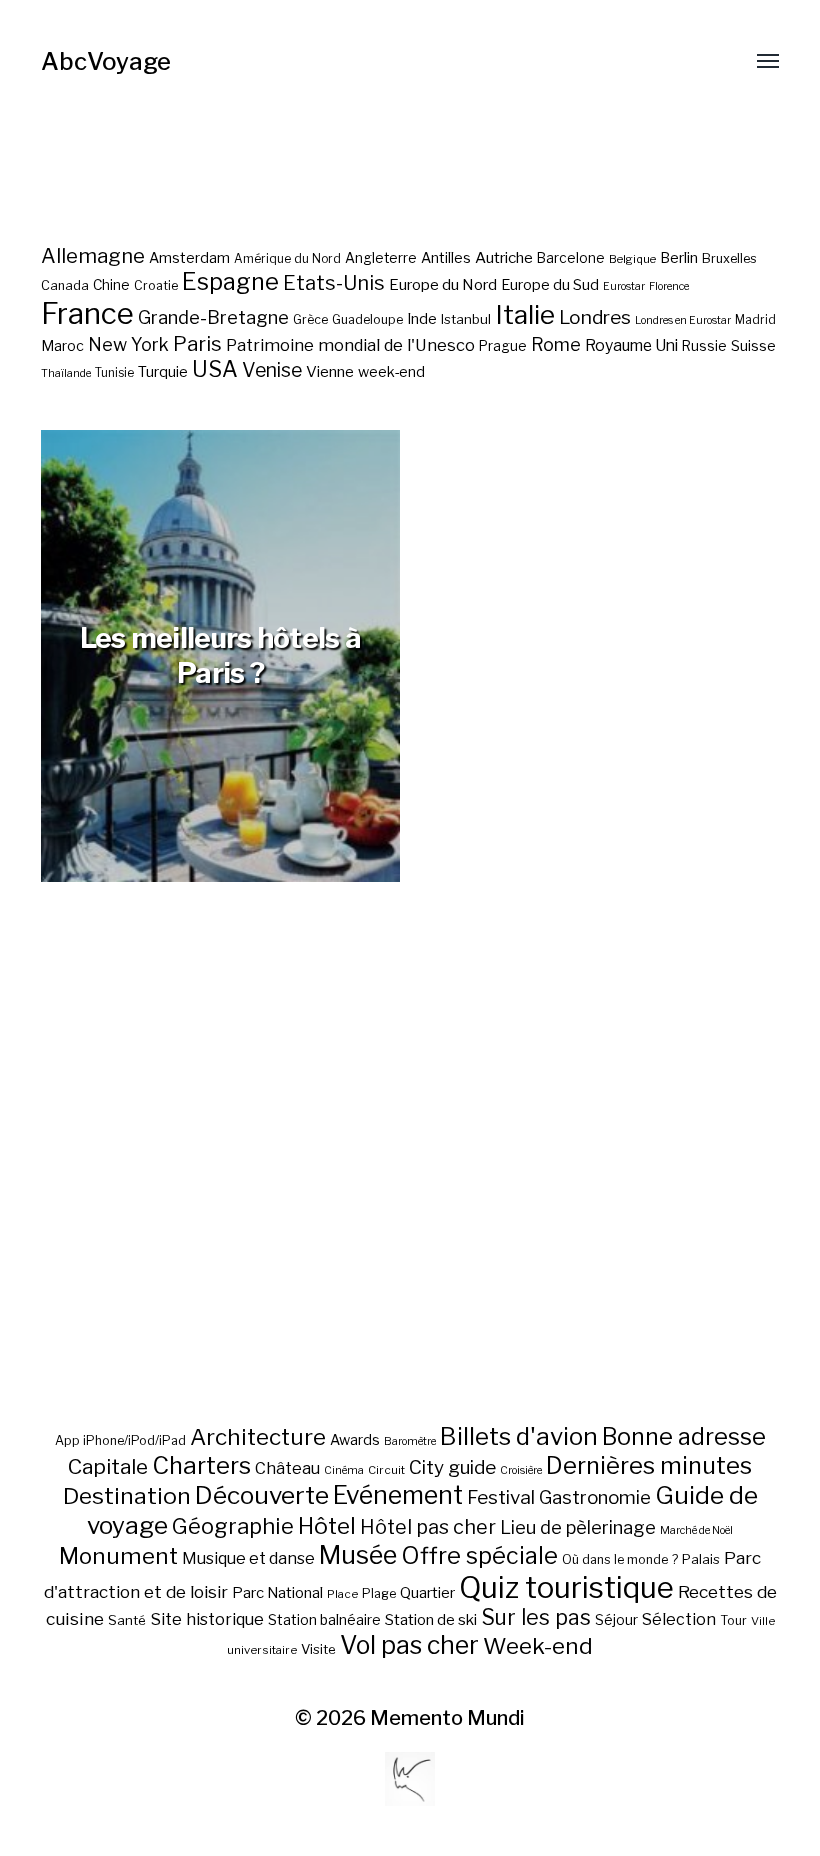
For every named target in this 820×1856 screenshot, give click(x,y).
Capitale (108, 1466)
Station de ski (431, 1619)
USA (215, 369)
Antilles (446, 257)
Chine (111, 285)
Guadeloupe (367, 319)
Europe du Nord (443, 284)
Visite (318, 1649)
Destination (127, 1496)
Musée (358, 1555)
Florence (669, 286)
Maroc (62, 345)
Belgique (632, 259)
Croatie (156, 285)
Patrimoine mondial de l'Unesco (350, 345)
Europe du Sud (550, 285)
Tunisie (114, 373)
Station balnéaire (324, 1619)
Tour (733, 1620)
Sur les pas (536, 1617)
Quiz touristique (566, 1587)
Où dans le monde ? (620, 1559)
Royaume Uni (631, 345)
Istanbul (466, 319)
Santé (127, 1620)
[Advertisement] (410, 1201)
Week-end (538, 1646)
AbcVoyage (106, 61)
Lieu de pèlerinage (578, 1527)
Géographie (233, 1526)
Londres (595, 317)
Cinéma (344, 1470)
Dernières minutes (649, 1465)
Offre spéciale (479, 1556)
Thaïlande (66, 373)
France (87, 313)
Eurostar (624, 286)
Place (342, 1594)
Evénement (398, 1495)
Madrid (755, 320)
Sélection (679, 1619)
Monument (118, 1556)
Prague (503, 346)
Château (287, 1468)
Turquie (163, 372)
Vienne (330, 371)
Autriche (504, 257)
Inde (422, 319)
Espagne (230, 282)
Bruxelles (729, 258)
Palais (701, 1559)
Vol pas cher (409, 1645)
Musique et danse (248, 1558)
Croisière (521, 1470)
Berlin (679, 258)
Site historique (207, 1619)
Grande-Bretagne (213, 317)
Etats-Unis (334, 283)
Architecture (258, 1437)
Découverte (262, 1495)
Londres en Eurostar (683, 320)
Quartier (427, 1593)
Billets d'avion (519, 1436)
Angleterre (381, 258)
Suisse (753, 345)
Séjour (616, 1620)
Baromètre (410, 1441)
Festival (501, 1497)
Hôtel (327, 1526)
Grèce (310, 319)
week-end (391, 371)
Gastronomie (595, 1497)
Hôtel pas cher (428, 1527)
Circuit (386, 1470)
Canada (65, 285)
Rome (556, 344)
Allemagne (93, 255)
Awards (355, 1439)
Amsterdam (189, 257)
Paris (197, 343)
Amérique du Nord (287, 259)
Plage (379, 1593)
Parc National (277, 1593)
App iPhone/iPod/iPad (120, 1440)
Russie (704, 346)
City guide (452, 1467)
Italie (525, 314)
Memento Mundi (447, 1718)
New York (128, 344)
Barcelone (571, 258)
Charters (201, 1465)
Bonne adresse (684, 1437)
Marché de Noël (696, 1530)
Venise (272, 370)
